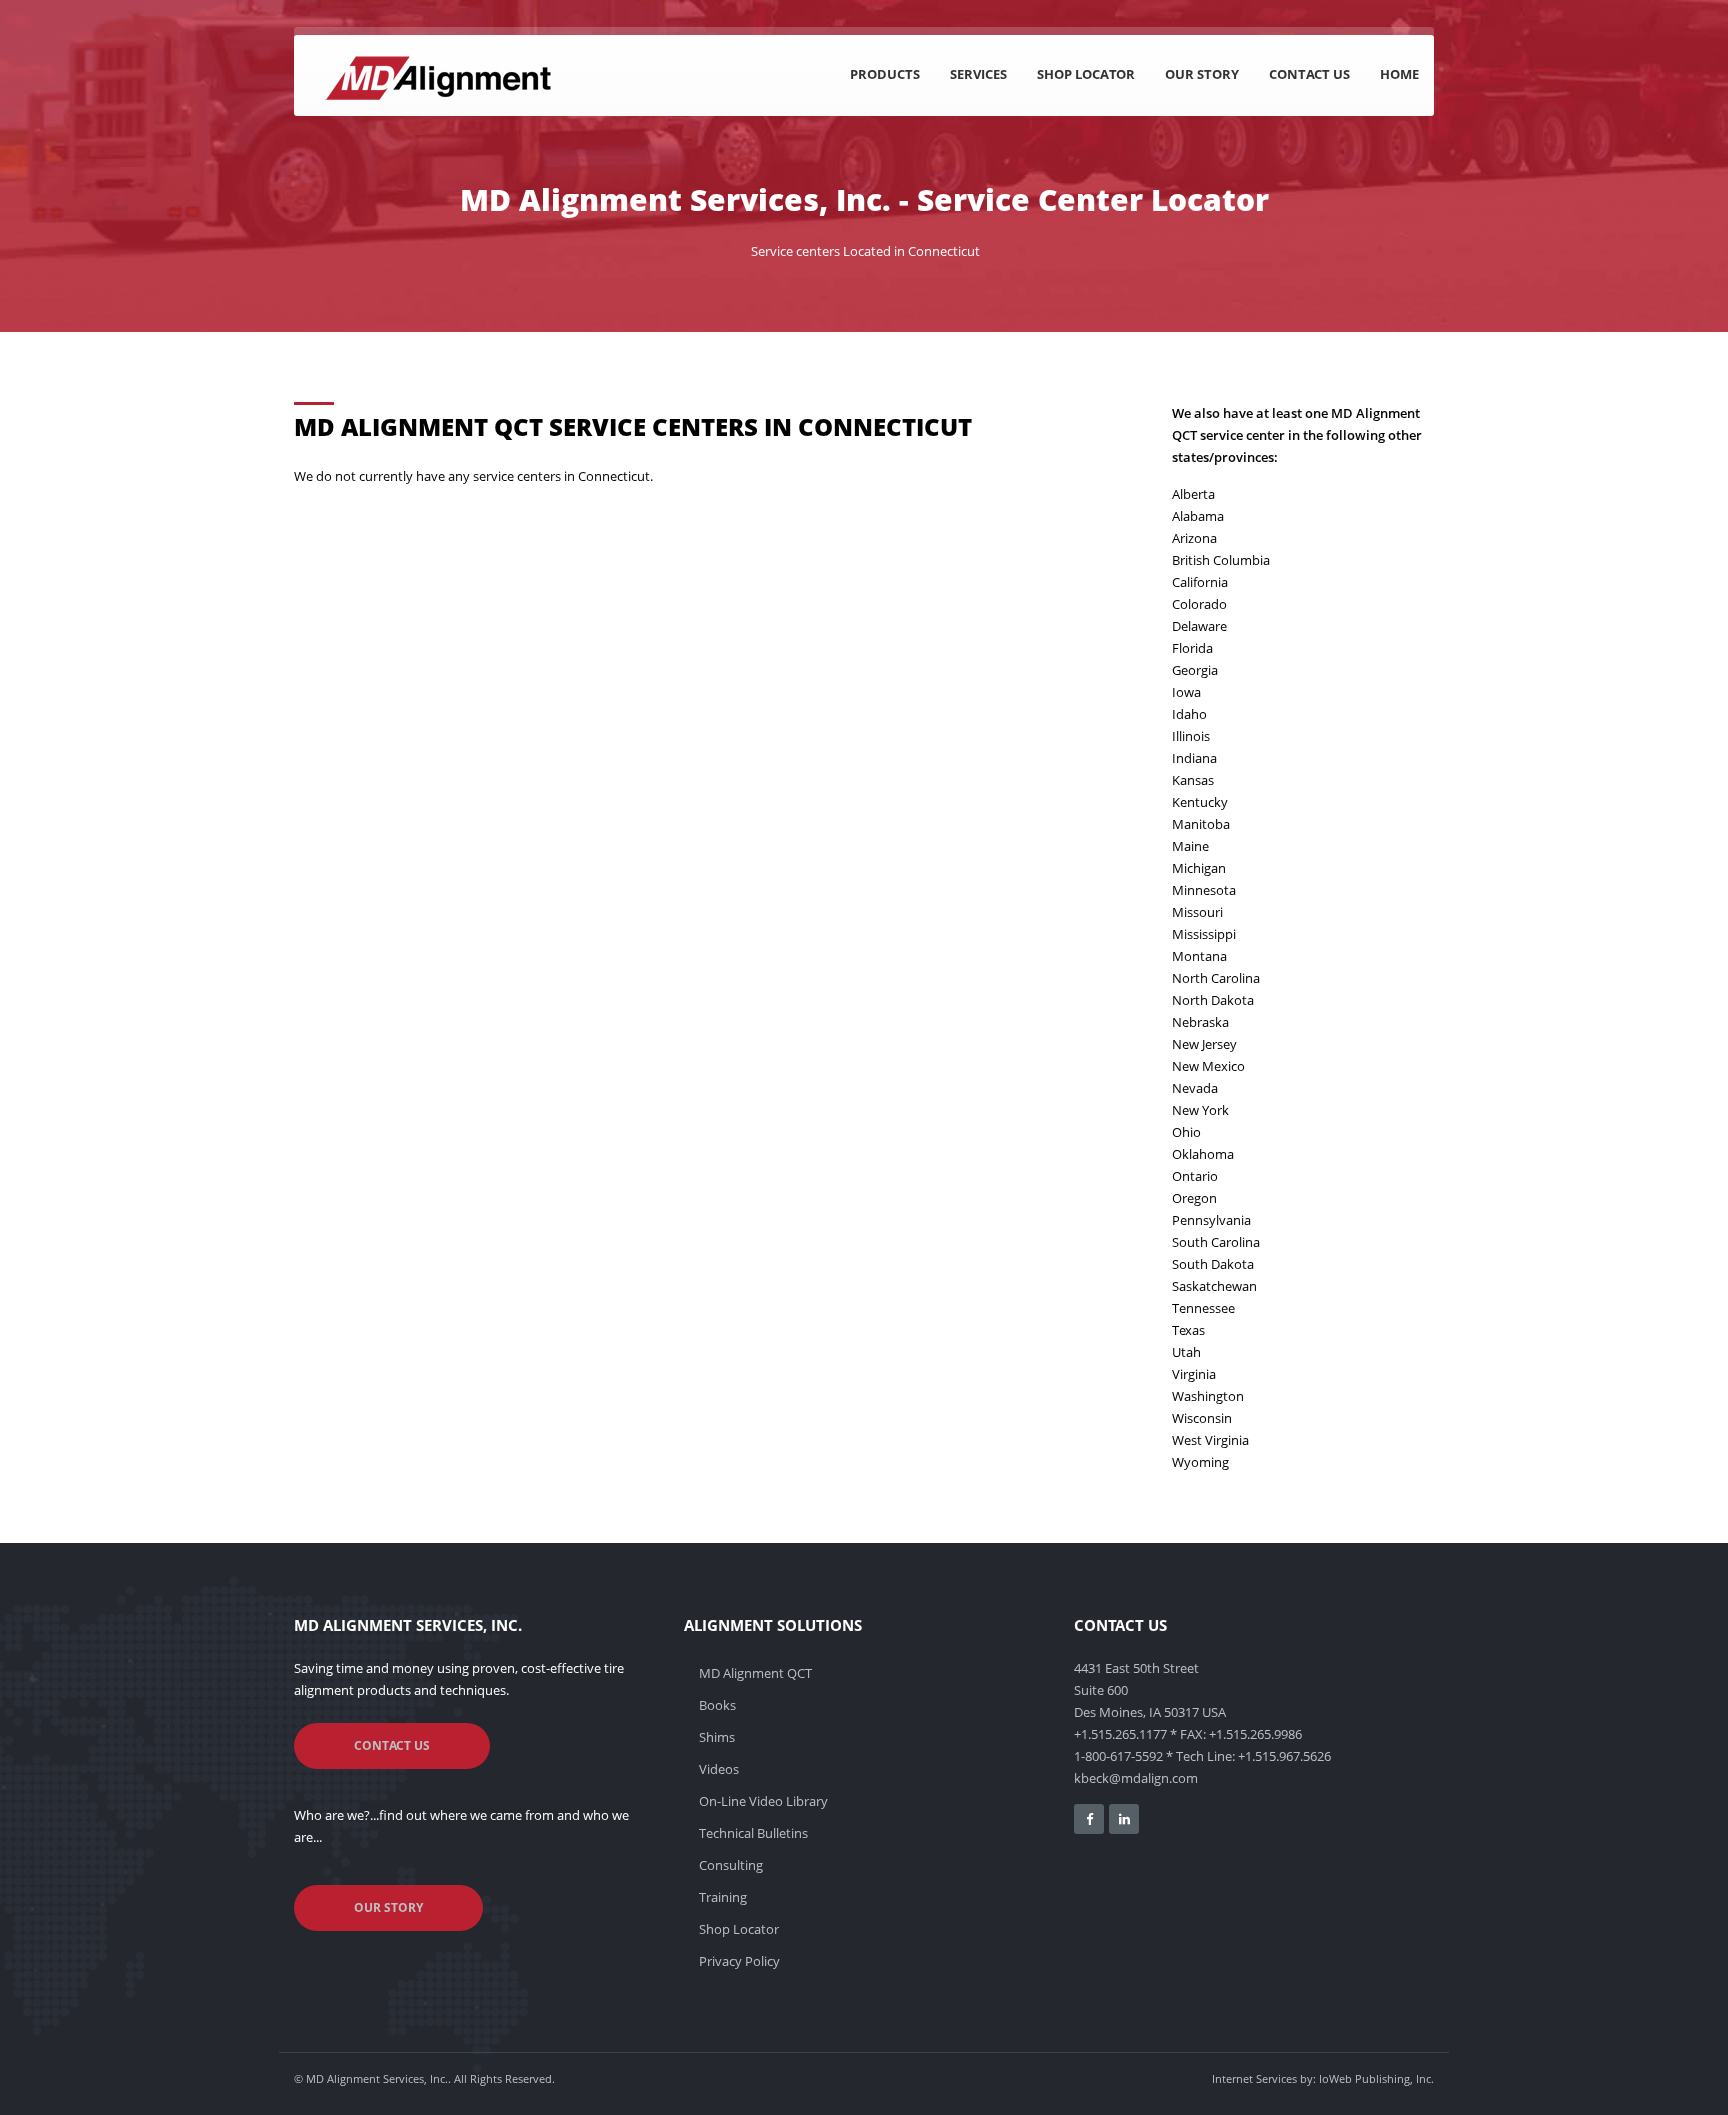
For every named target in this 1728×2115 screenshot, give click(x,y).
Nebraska (1200, 1022)
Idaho (1189, 714)
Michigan (1199, 868)
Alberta (1193, 494)
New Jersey (1204, 1044)
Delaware (1199, 626)
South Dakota (1213, 1264)
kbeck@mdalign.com (1136, 1778)
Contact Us (1309, 74)
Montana (1199, 956)
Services (978, 74)
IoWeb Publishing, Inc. (1376, 2078)
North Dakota (1213, 1000)
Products (885, 74)
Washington (1208, 1396)
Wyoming (1200, 1462)
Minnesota (1204, 890)
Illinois (1191, 736)
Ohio (1186, 1132)
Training (723, 1897)
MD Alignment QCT (755, 1673)
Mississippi (1204, 934)
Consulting (731, 1865)
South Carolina (1216, 1242)
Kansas (1193, 780)
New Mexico (1208, 1066)
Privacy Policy (739, 1961)
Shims (717, 1737)
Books (717, 1705)
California (1200, 582)
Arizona (1194, 538)
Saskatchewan (1214, 1286)
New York (1200, 1110)
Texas (1188, 1330)
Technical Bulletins (753, 1833)
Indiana (1194, 758)
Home (1399, 74)
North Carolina (1216, 978)
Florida (1192, 648)
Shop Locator (1086, 74)
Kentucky (1200, 802)
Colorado (1199, 604)
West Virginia (1210, 1440)
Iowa (1186, 692)
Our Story (1202, 74)
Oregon (1194, 1198)
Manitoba (1201, 824)
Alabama (1198, 516)
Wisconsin (1202, 1418)
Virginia (1194, 1374)
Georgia (1195, 670)
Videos (719, 1769)
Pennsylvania (1211, 1220)
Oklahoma (1203, 1154)
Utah (1186, 1352)
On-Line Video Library (763, 1801)
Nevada (1195, 1088)
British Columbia (1221, 560)
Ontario (1195, 1176)
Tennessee (1203, 1308)
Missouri (1197, 912)
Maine (1190, 846)
